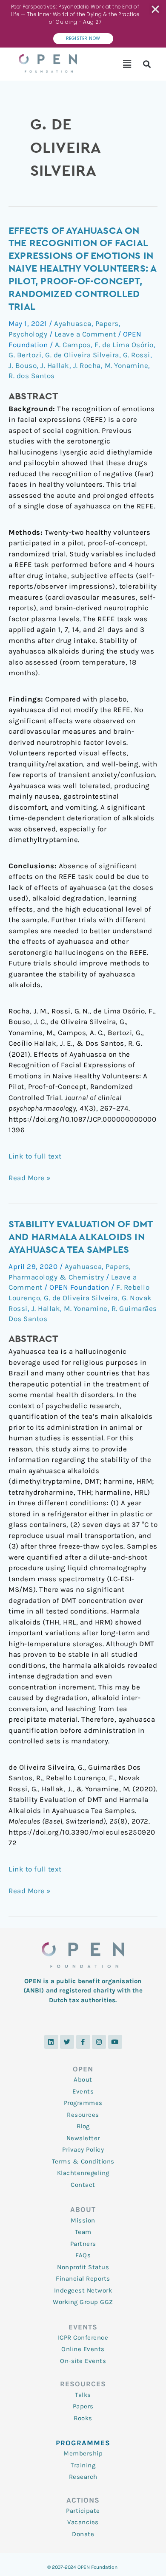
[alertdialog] (83, 24)
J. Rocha (87, 365)
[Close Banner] (156, 9)
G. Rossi (137, 355)
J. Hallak (55, 365)
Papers (107, 323)
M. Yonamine (127, 365)
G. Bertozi (25, 355)
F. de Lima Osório (124, 345)
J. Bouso (23, 365)
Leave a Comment (85, 334)
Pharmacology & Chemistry (56, 1277)
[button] (127, 64)
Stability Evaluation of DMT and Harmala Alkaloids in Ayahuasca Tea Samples (80, 1237)
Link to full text (35, 1156)
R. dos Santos (32, 376)
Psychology (28, 334)
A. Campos (73, 345)
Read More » (30, 1177)
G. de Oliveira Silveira (82, 355)
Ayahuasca (73, 323)
